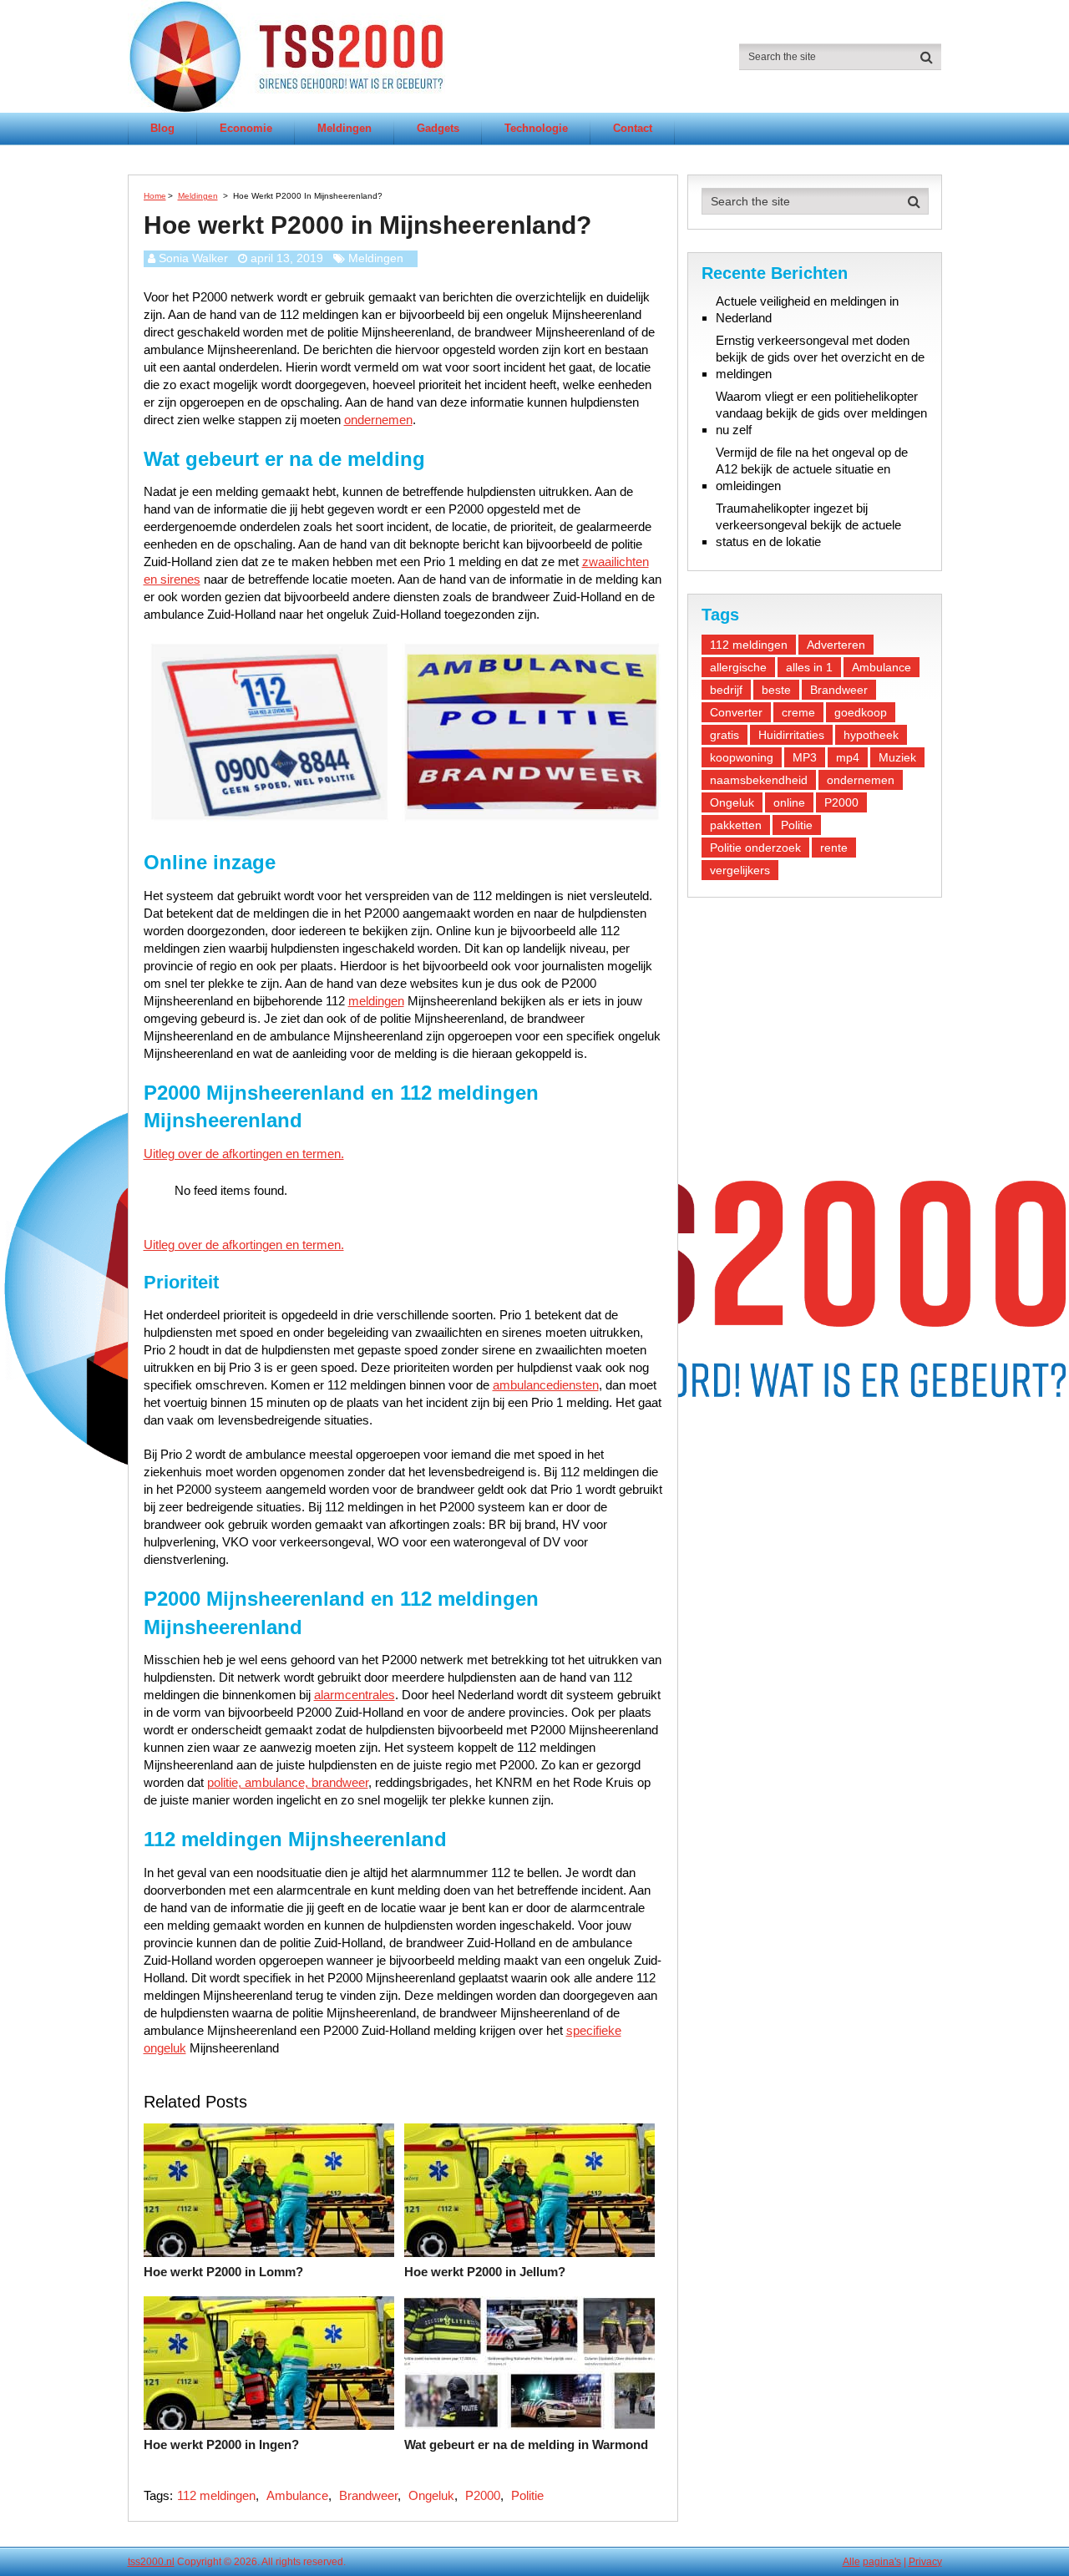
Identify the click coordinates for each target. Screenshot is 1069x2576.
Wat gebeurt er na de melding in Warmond (526, 2444)
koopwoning (742, 757)
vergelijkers (740, 870)
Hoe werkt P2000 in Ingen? (221, 2444)
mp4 (848, 757)
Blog (162, 128)
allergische (738, 667)
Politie (527, 2495)
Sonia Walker (193, 258)
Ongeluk (431, 2495)
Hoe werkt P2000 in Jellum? (485, 2272)
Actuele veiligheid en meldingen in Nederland (807, 309)
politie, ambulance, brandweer (288, 1782)
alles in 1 (809, 667)
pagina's (882, 2562)
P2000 (483, 2495)
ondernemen (378, 420)
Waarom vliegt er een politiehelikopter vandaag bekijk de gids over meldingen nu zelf (821, 413)
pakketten (736, 825)
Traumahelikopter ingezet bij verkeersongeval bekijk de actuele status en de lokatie (808, 525)
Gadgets (438, 128)
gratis (724, 735)
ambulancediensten (546, 1385)
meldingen (376, 1001)
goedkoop (861, 712)
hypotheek (871, 735)
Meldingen (345, 128)
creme (798, 712)
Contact (633, 128)
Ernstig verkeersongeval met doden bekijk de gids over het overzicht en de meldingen (820, 357)
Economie (246, 128)
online (789, 802)
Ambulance (297, 2495)
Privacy (925, 2562)
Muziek (897, 757)
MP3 (805, 757)
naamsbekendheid (759, 780)
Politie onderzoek (755, 848)
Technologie (536, 128)
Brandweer (368, 2495)
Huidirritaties (791, 735)
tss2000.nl (151, 2562)
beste (776, 690)
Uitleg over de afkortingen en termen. (244, 1154)
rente (834, 848)
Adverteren (836, 645)
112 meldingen (216, 2495)
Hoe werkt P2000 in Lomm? (223, 2272)
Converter (736, 712)
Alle (851, 2562)
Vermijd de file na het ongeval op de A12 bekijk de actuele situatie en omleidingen (812, 469)
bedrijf (726, 690)
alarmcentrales (355, 1695)
